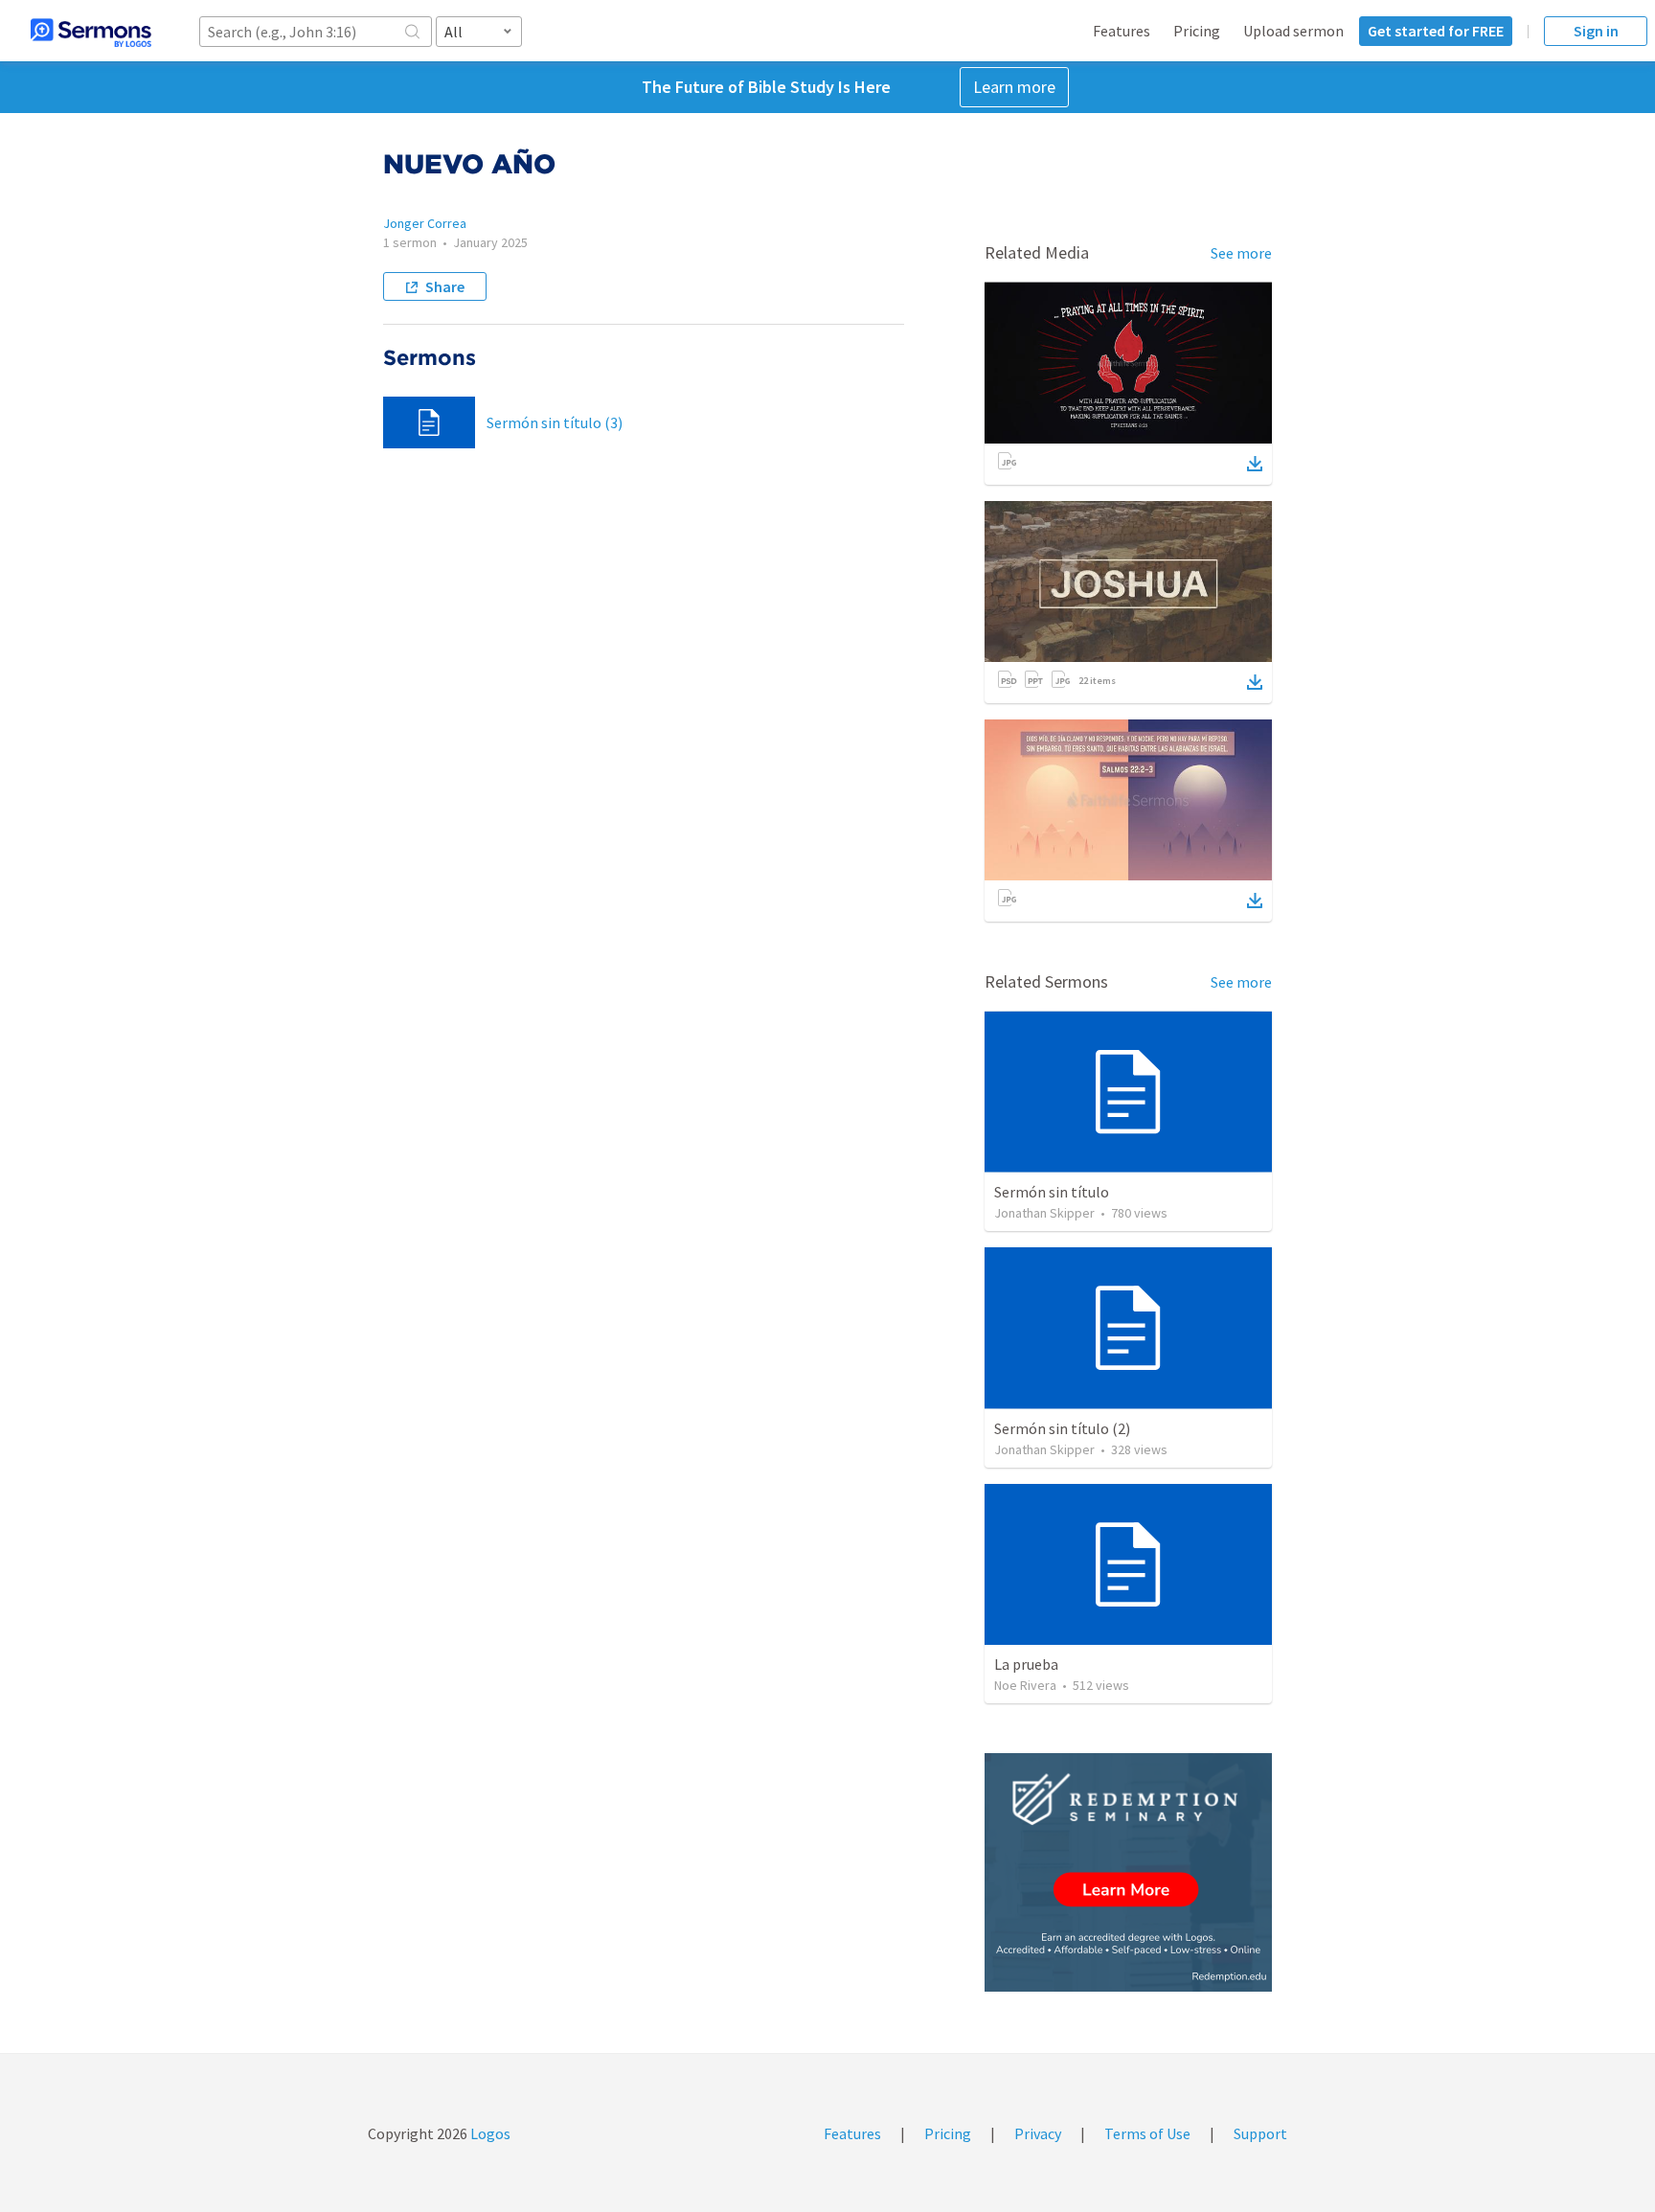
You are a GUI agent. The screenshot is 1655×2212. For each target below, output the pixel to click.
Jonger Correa (425, 223)
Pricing (1197, 31)
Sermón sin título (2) (1062, 1428)
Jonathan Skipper (1044, 1213)
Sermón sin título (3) (555, 422)
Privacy (1038, 2133)
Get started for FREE (1436, 31)
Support (1260, 2133)
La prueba (1026, 1664)
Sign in (1596, 31)
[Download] (1255, 464)
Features (1122, 31)
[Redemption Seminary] (1128, 1872)
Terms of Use (1147, 2133)
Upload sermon (1293, 31)
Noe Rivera (1025, 1685)
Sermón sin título (1052, 1192)
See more (1241, 253)
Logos (489, 2133)
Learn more (1014, 87)
